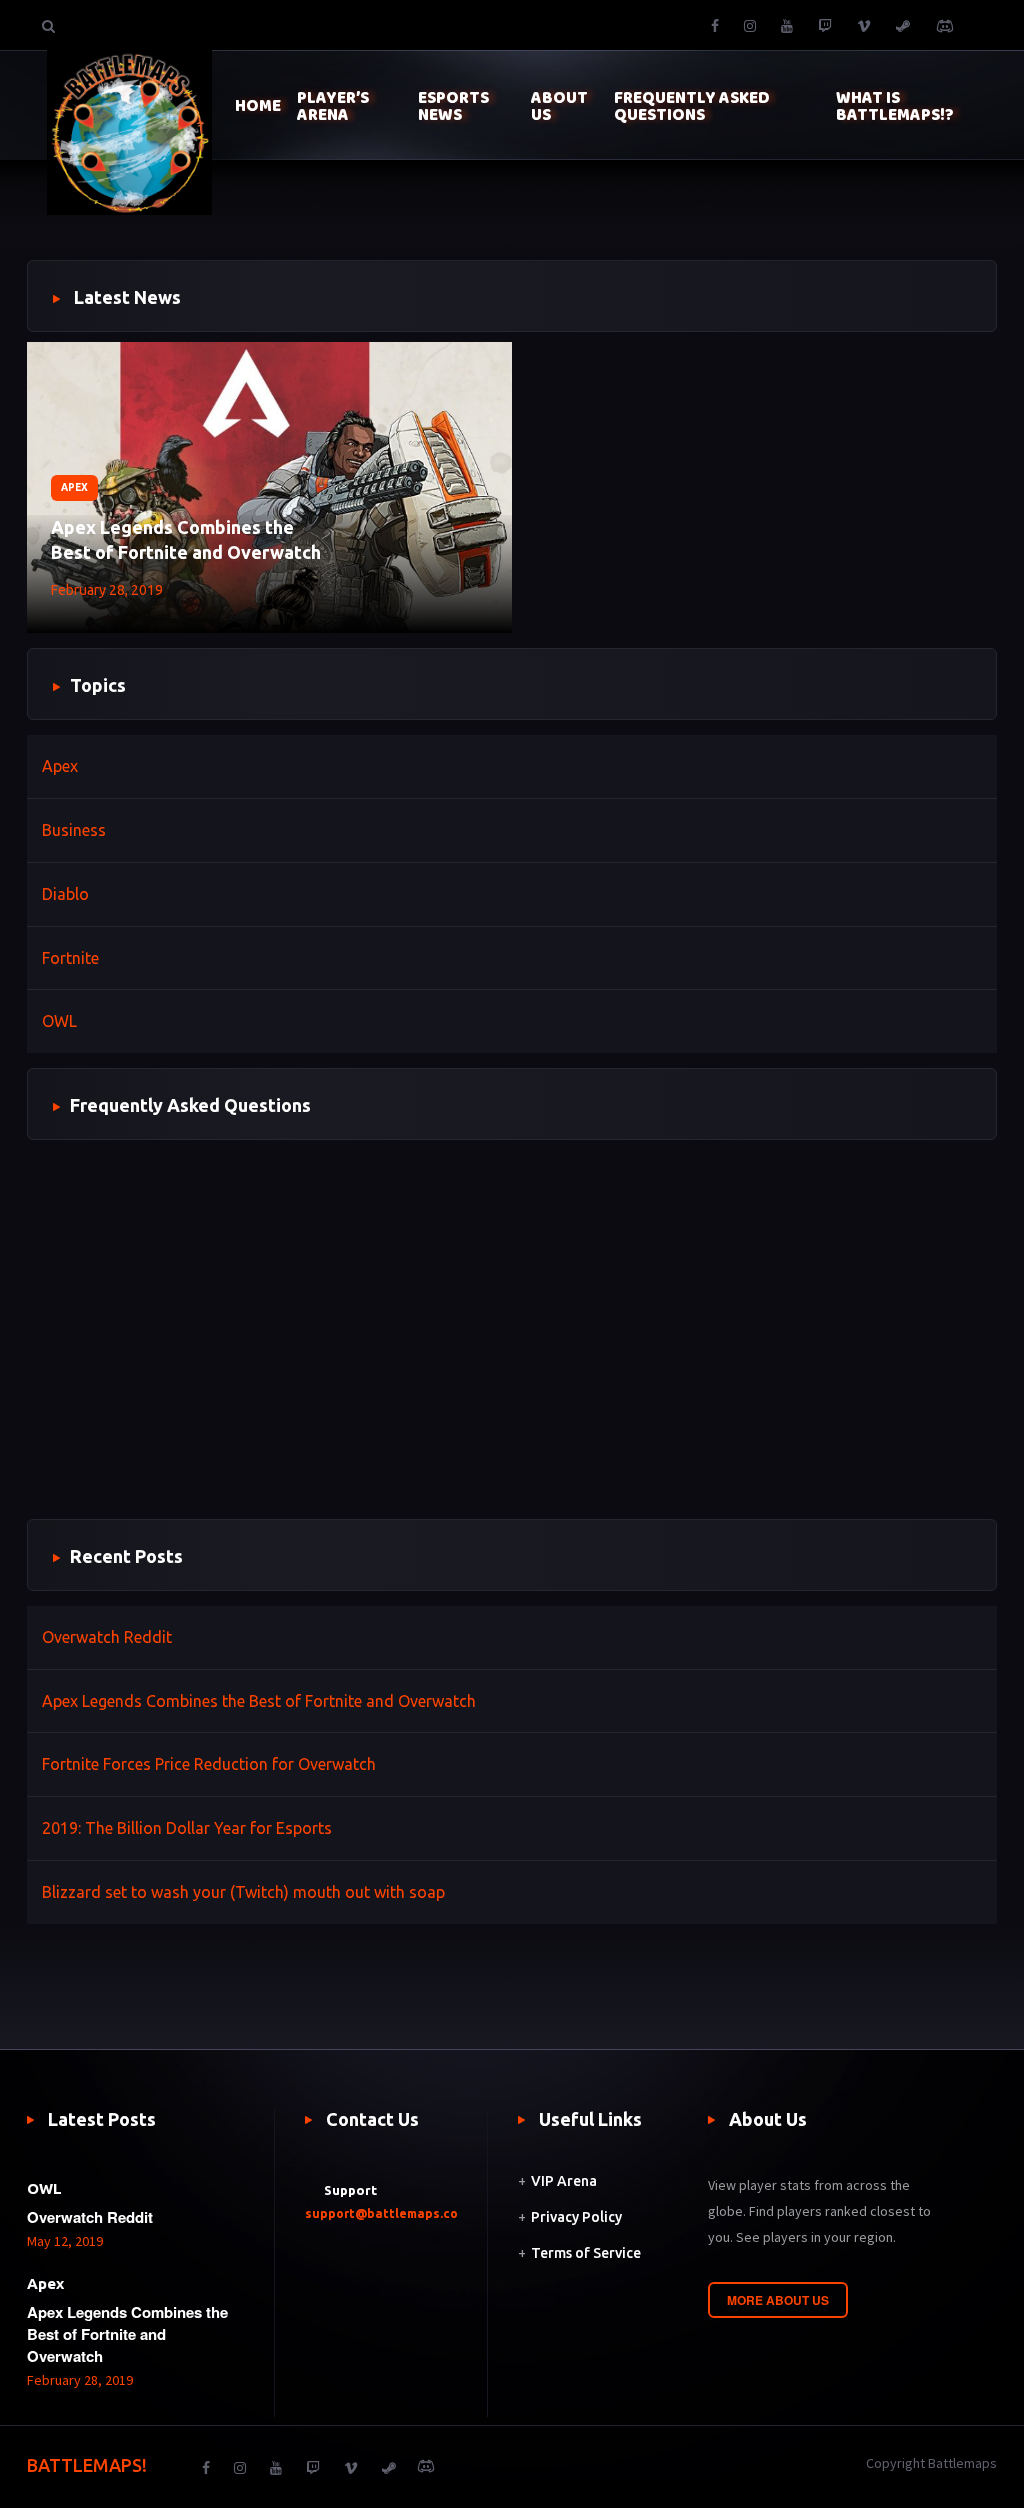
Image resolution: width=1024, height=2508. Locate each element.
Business (74, 830)
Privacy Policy (576, 2217)
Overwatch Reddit (107, 1637)
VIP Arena (564, 2181)
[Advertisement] (512, 1341)
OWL (59, 1021)
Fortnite (70, 958)
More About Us (778, 2300)
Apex (74, 487)
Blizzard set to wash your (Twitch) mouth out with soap (243, 1892)
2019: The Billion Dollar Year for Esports (187, 1828)
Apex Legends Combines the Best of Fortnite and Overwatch (186, 539)
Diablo (65, 894)
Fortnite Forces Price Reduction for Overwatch (209, 1764)
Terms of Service (586, 2253)
